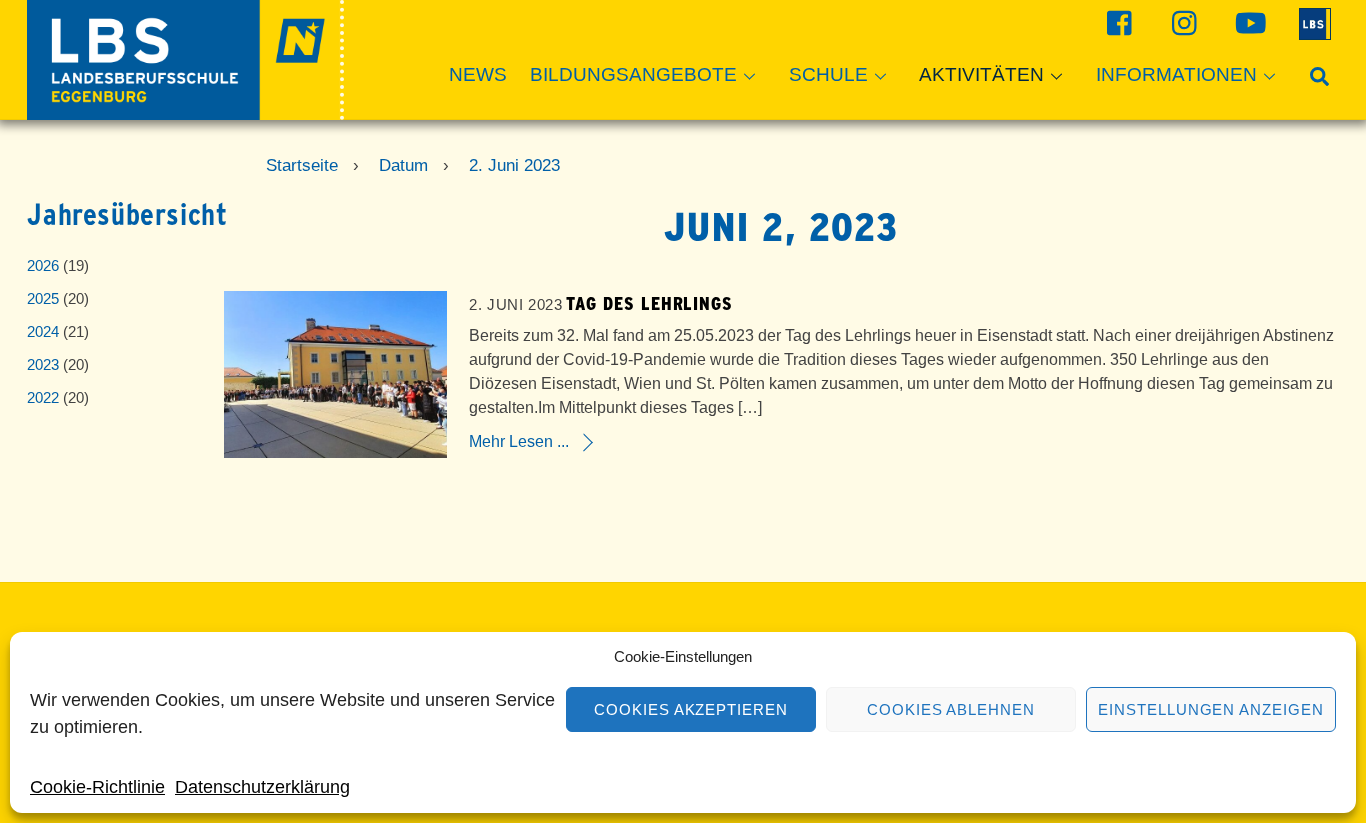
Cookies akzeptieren (691, 709)
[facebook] (1117, 22)
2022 (43, 397)
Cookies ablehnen (951, 709)
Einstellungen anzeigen (1211, 709)
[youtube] (1247, 22)
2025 (43, 298)
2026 (43, 265)
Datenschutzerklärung (262, 787)
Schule (828, 74)
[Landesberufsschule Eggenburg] (185, 110)
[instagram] (1182, 22)
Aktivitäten (981, 74)
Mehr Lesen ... (519, 441)
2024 (43, 331)
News (478, 74)
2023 (43, 364)
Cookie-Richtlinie (97, 787)
